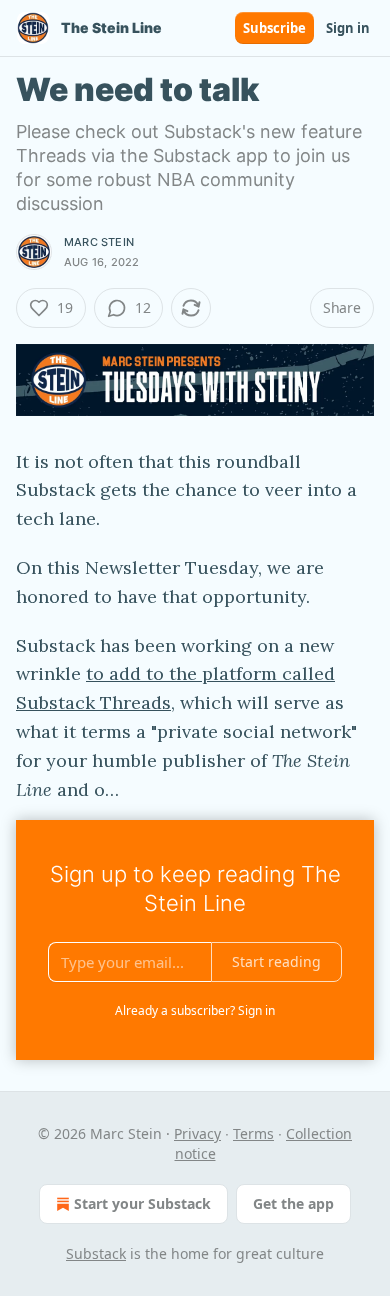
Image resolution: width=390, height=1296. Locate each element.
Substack (96, 1253)
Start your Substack (142, 1203)
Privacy (197, 1133)
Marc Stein (99, 242)
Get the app (293, 1203)
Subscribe (274, 28)
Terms (253, 1133)
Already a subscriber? (195, 1010)
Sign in (348, 28)
